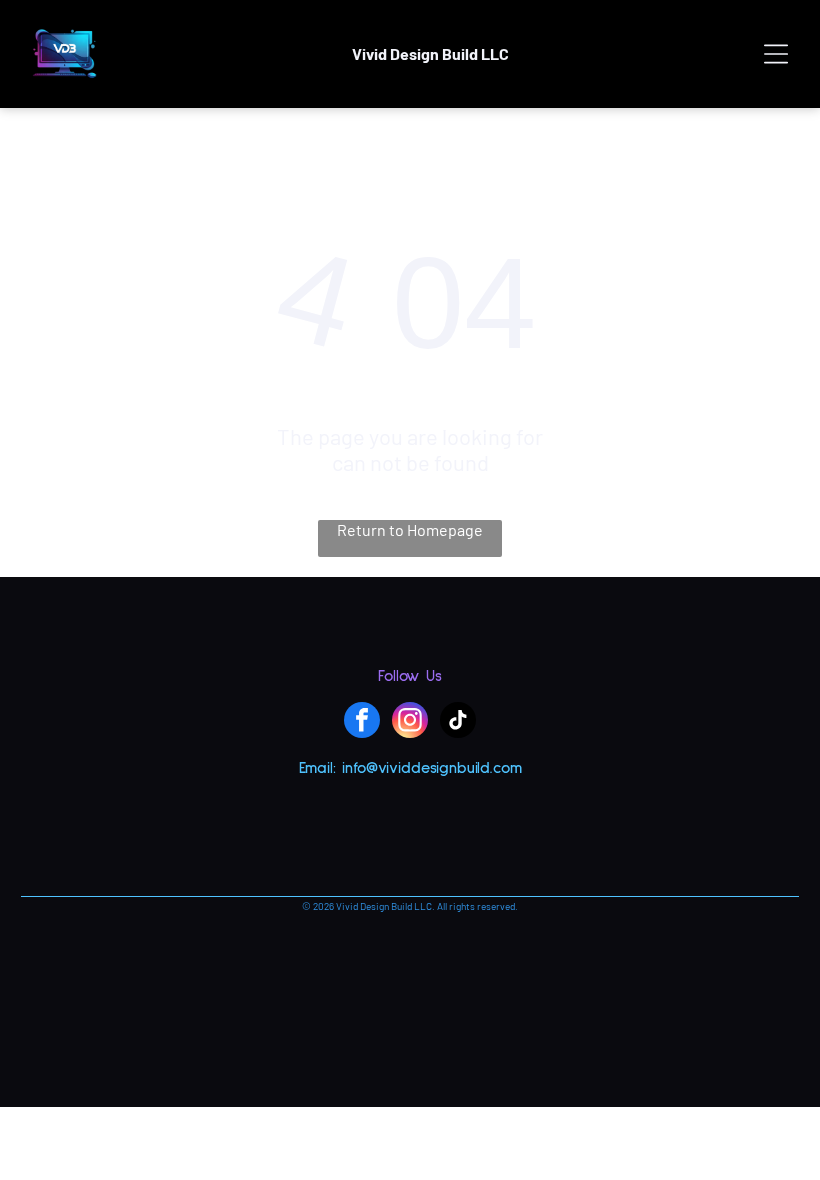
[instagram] (410, 722)
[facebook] (362, 722)
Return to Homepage (410, 529)
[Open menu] (776, 54)
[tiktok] (458, 722)
